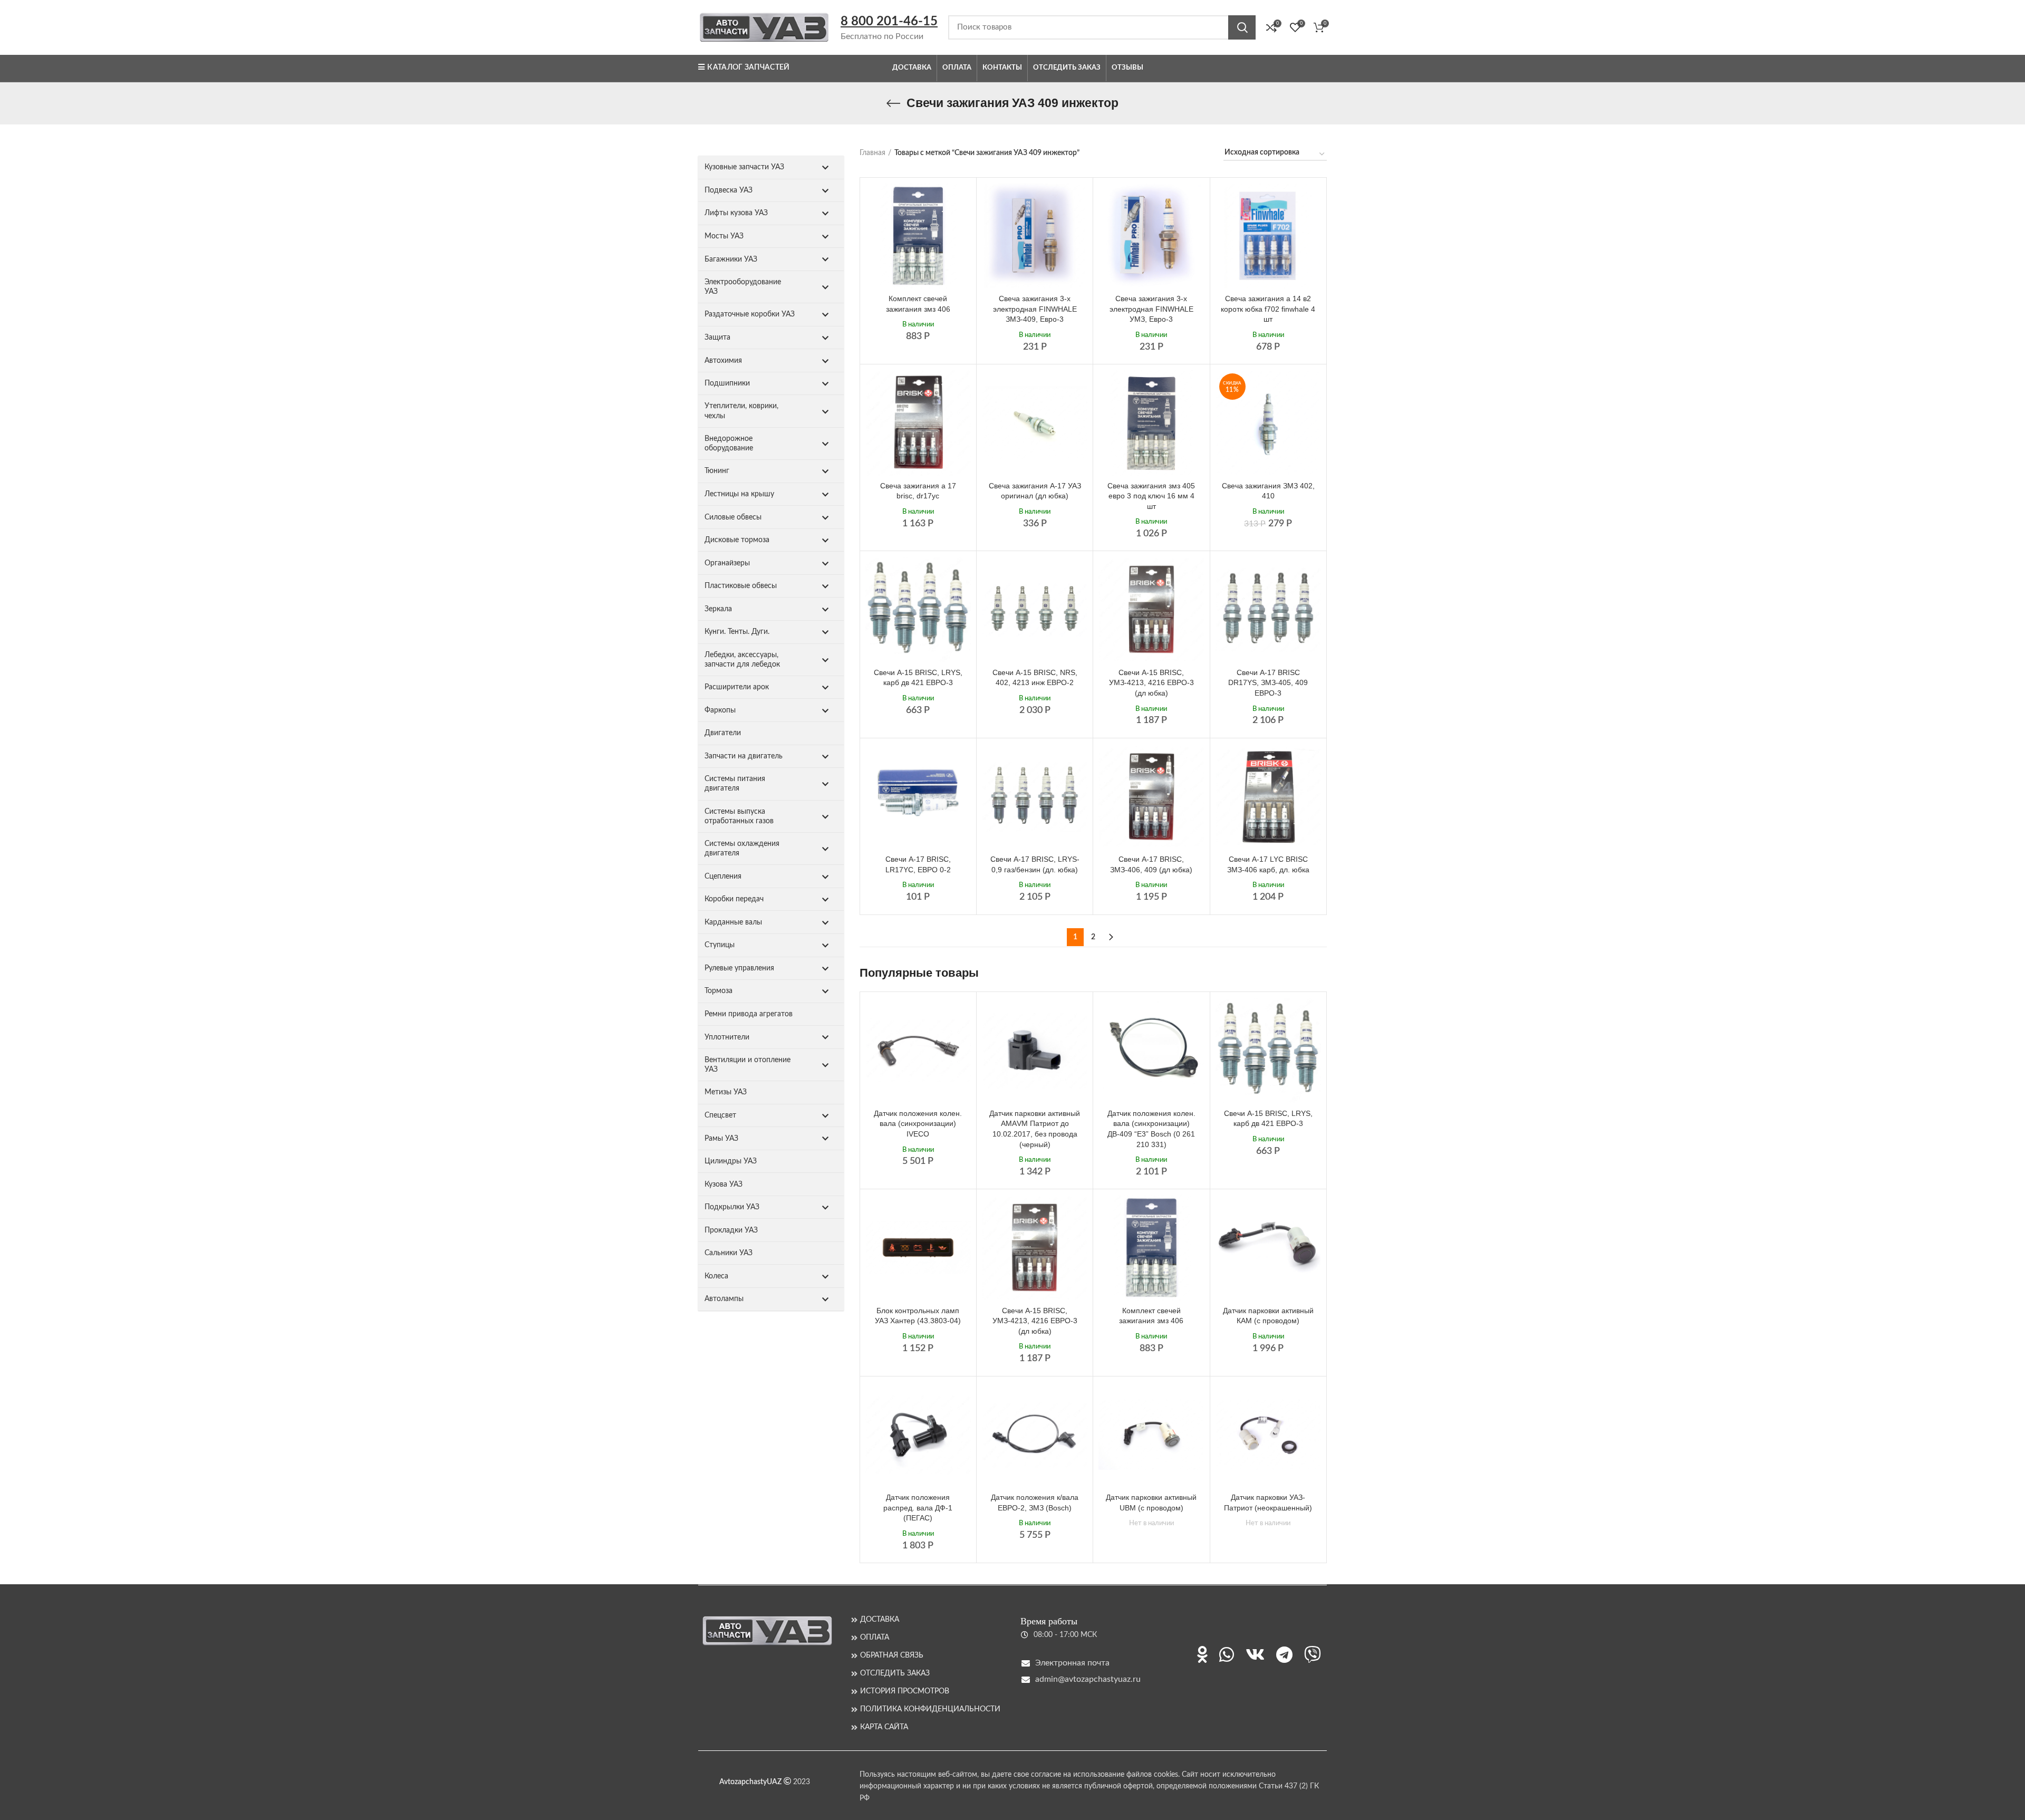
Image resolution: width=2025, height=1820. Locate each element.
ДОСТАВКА (880, 1620)
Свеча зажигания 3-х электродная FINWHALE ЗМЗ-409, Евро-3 (1035, 309)
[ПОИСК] (1242, 27)
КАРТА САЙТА (884, 1727)
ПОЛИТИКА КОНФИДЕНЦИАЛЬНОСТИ (930, 1709)
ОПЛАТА (875, 1638)
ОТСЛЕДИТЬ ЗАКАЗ (895, 1673)
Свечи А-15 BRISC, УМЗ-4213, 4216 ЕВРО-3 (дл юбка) (1151, 683)
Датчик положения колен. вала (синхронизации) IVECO (918, 1124)
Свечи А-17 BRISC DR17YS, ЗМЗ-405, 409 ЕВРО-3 (1268, 683)
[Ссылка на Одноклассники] (1202, 1654)
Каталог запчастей (748, 68)
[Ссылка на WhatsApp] (1227, 1654)
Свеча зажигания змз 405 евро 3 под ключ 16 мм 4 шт (1151, 496)
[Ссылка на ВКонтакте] (1255, 1654)
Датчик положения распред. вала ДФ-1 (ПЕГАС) (918, 1508)
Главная (872, 153)
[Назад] (893, 103)
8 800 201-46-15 (889, 22)
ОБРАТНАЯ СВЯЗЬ (892, 1655)
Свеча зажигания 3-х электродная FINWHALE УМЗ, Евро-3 (1151, 309)
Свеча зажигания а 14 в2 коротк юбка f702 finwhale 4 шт (1268, 309)
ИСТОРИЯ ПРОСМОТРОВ (905, 1691)
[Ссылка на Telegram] (1284, 1654)
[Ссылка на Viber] (1313, 1654)
